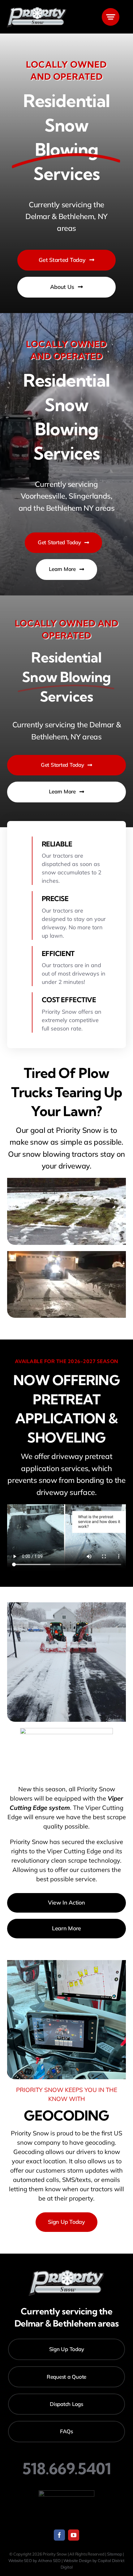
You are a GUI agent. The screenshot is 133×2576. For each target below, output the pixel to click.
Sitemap (115, 2554)
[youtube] (74, 2535)
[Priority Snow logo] (37, 9)
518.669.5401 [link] (67, 2469)
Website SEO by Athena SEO (34, 2560)
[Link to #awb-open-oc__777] (111, 17)
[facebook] (59, 2535)
